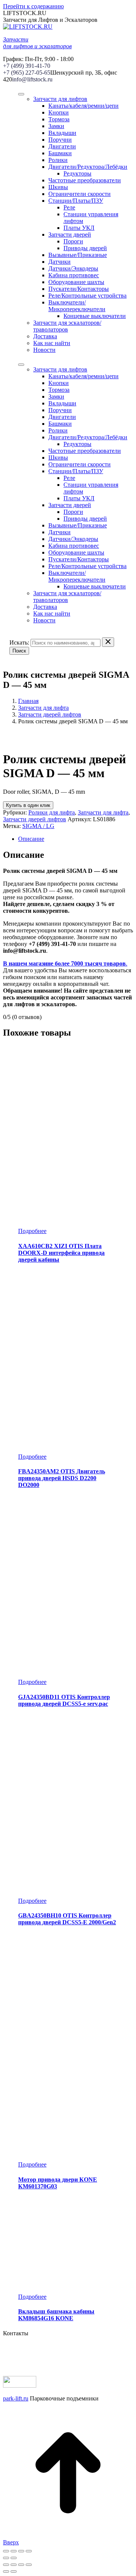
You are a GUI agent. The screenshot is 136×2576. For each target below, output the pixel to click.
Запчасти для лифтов (60, 99)
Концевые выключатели (95, 316)
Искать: (19, 642)
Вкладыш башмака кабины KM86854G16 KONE (56, 2315)
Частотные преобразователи (85, 180)
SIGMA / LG (38, 826)
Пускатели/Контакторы (79, 289)
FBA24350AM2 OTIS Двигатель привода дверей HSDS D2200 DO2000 (62, 1478)
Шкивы (58, 187)
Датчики (59, 262)
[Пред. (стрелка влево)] (6, 2558)
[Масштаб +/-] (29, 2551)
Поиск (19, 651)
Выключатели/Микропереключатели (77, 306)
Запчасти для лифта (43, 708)
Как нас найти (52, 343)
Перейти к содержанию (33, 6)
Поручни (60, 140)
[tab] (76, 839)
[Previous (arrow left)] (6, 2571)
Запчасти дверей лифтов (50, 714)
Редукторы (77, 173)
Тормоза (59, 119)
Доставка (45, 336)
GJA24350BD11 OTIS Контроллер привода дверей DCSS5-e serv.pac (64, 1700)
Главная (28, 701)
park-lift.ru (16, 2398)
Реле (69, 207)
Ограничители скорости (80, 194)
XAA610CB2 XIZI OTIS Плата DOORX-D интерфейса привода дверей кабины (61, 1253)
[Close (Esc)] (6, 2565)
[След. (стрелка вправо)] (14, 2558)
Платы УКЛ (79, 228)
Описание (31, 839)
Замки (56, 126)
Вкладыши (62, 133)
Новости (44, 350)
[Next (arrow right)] (14, 2571)
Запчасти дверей (70, 235)
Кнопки (59, 112)
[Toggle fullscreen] (21, 2565)
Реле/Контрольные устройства (87, 296)
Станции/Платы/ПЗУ (76, 201)
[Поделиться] (14, 2551)
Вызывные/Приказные (78, 255)
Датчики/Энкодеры (73, 268)
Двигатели (62, 146)
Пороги (73, 241)
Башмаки (60, 153)
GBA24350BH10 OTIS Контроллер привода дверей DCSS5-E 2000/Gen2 (67, 1919)
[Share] (14, 2565)
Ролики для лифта (52, 812)
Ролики (58, 160)
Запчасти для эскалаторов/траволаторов (67, 326)
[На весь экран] (21, 2551)
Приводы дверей (85, 248)
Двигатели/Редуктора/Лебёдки (88, 167)
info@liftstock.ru (32, 79)
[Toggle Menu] (21, 94)
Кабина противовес (74, 275)
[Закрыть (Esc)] (6, 2551)
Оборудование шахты (76, 282)
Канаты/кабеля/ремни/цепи (83, 106)
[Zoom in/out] (29, 2565)
